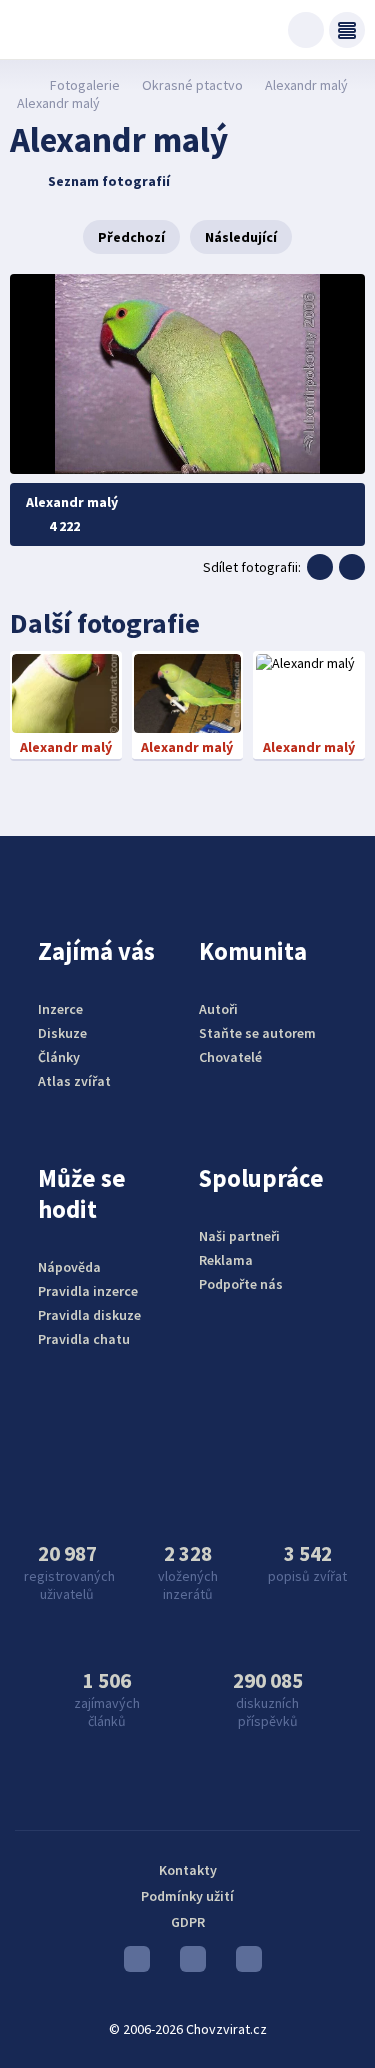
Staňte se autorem (257, 1033)
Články (59, 1057)
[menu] (347, 30)
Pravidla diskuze (89, 1315)
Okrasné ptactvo (192, 85)
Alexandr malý (306, 85)
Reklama (226, 1260)
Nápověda (69, 1267)
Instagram (188, 1964)
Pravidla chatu (84, 1339)
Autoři (218, 1009)
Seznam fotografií (109, 181)
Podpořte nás (241, 1284)
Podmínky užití (187, 1896)
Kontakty (188, 1870)
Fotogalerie (85, 85)
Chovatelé (230, 1057)
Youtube (132, 1964)
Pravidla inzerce (88, 1291)
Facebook (244, 1964)
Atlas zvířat (74, 1081)
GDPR (188, 1922)
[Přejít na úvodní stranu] (20, 85)
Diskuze (62, 1033)
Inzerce (60, 1009)
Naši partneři (239, 1236)
